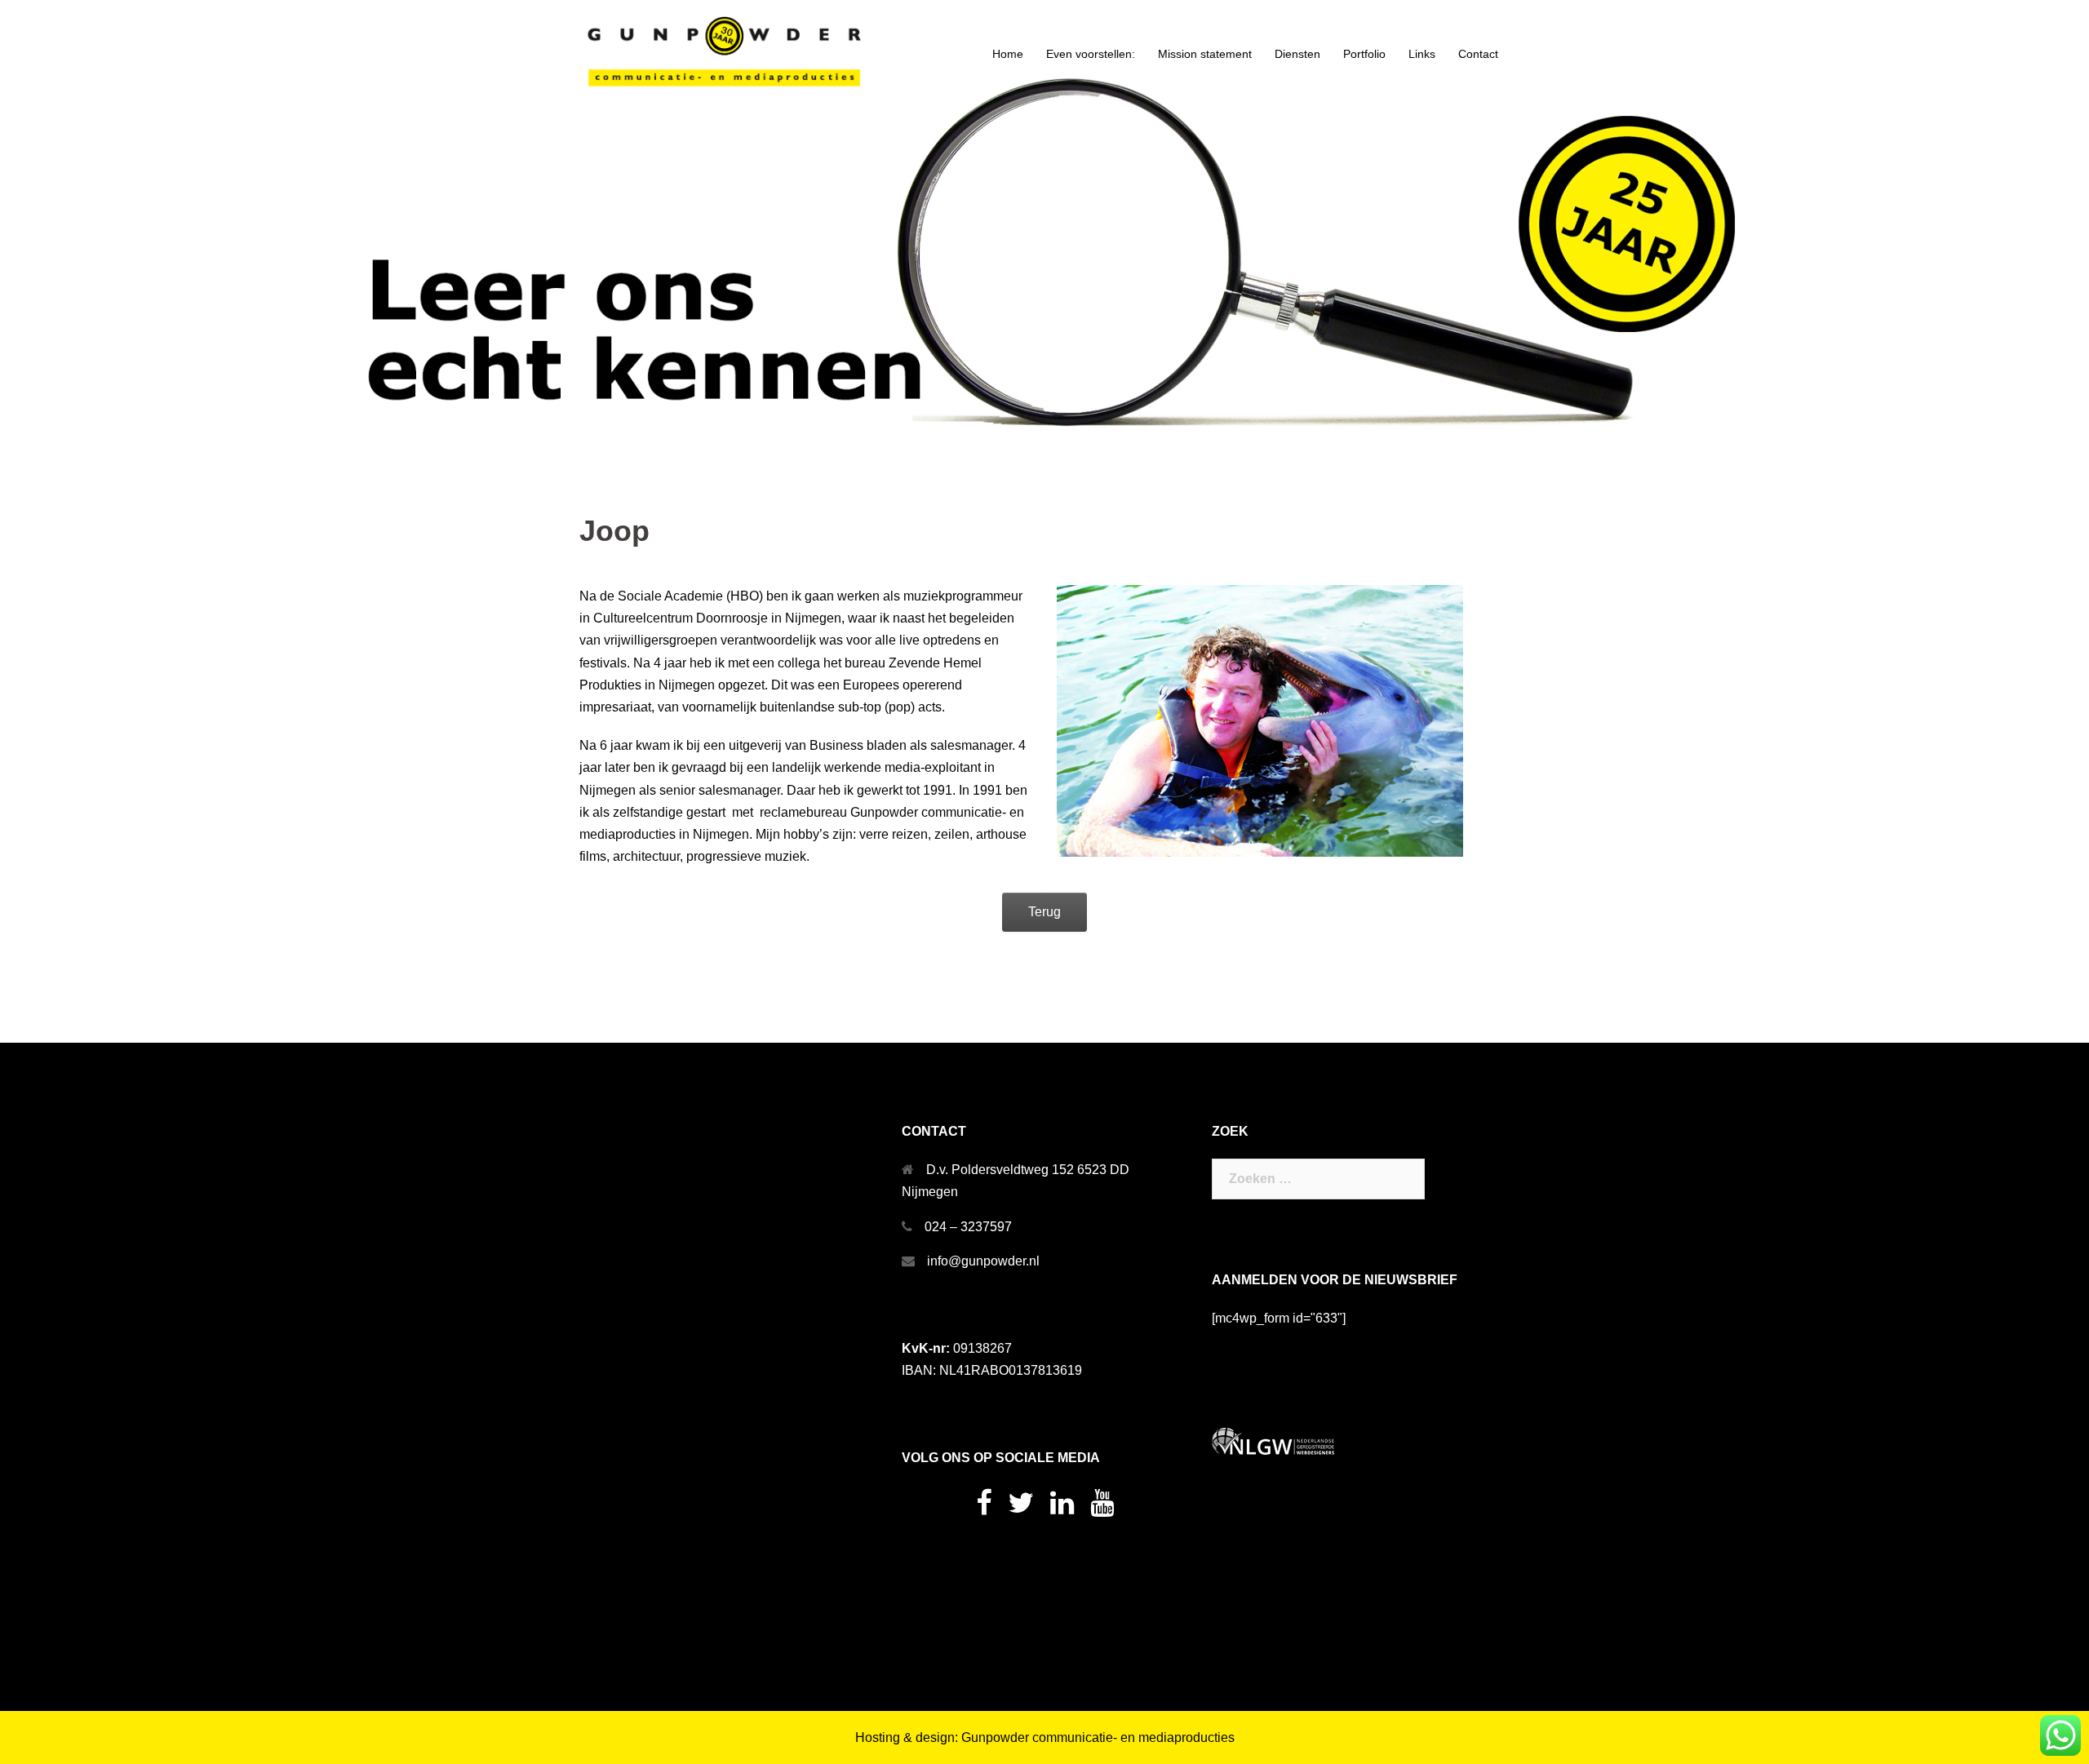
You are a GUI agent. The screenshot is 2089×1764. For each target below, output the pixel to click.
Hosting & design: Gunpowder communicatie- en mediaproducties (1045, 1737)
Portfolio (1364, 54)
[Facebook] (984, 1508)
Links (1422, 54)
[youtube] (1102, 1508)
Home (1008, 54)
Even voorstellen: (1091, 54)
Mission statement (1205, 54)
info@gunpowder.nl (983, 1261)
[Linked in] (1062, 1508)
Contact (1478, 54)
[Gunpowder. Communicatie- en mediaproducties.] (726, 53)
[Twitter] (1021, 1508)
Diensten (1297, 54)
